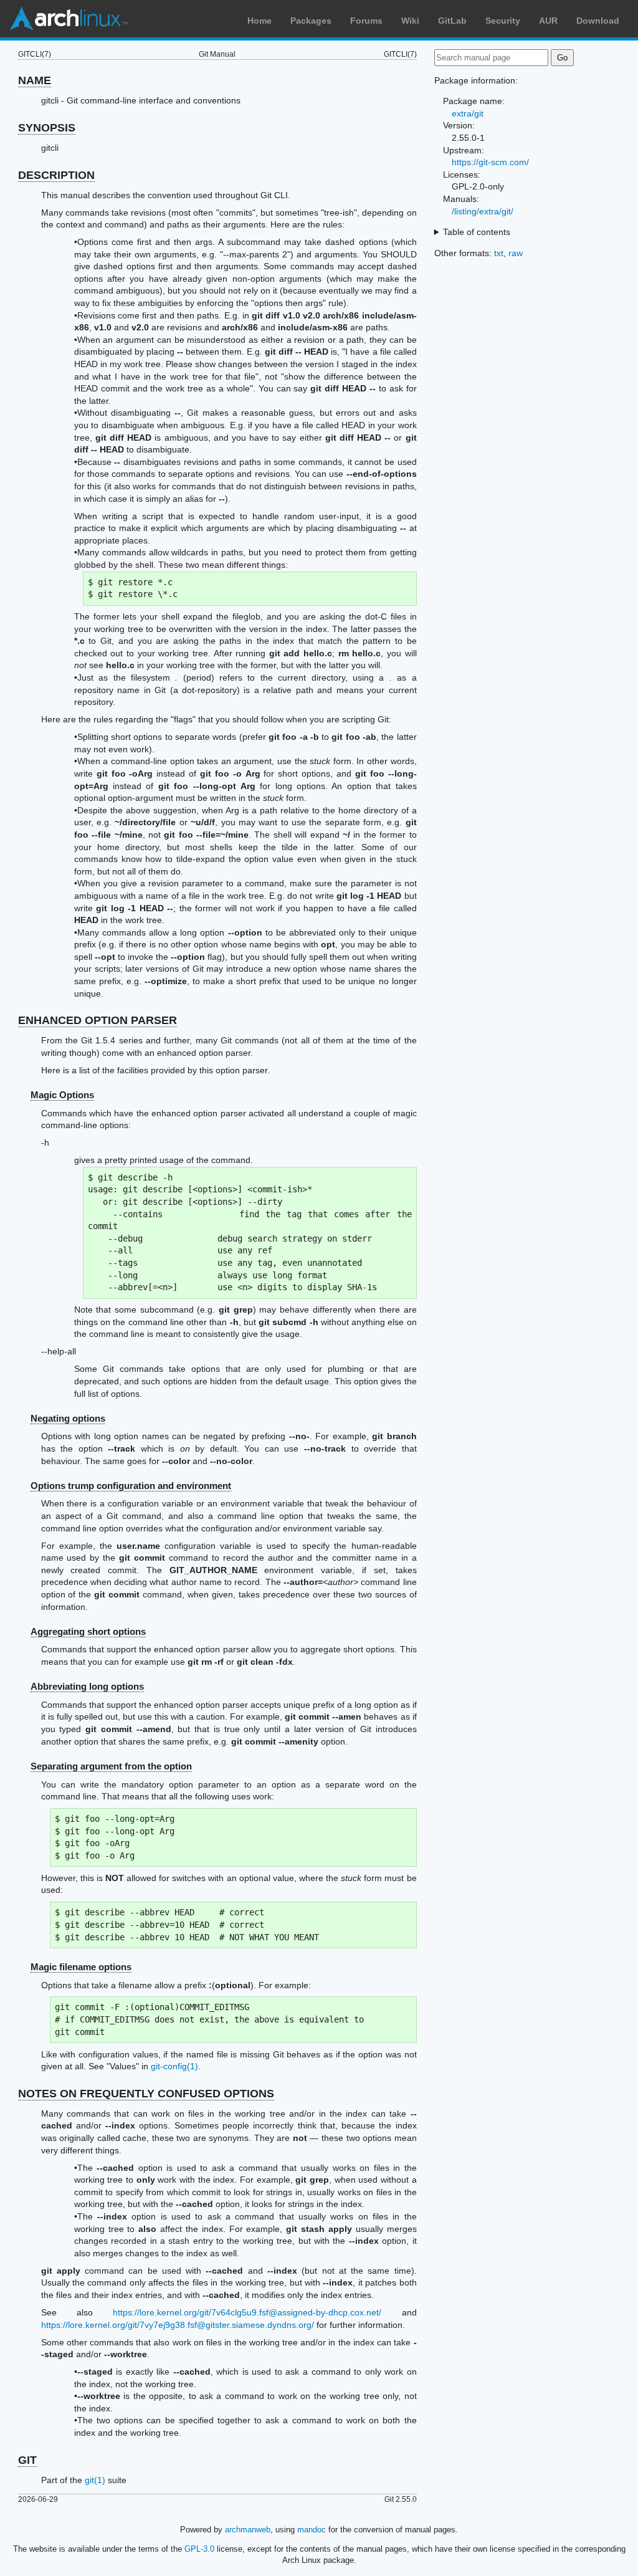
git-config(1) (174, 2066)
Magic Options (62, 1095)
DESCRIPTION (56, 175)
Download (598, 21)
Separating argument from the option (111, 1766)
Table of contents (477, 232)
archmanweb (248, 2530)
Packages (311, 21)
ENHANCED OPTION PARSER (98, 1020)
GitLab (452, 21)
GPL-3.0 (199, 2549)
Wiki (410, 21)
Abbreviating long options (87, 1686)
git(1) (95, 2480)
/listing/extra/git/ (483, 211)
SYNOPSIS (47, 128)
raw (516, 253)
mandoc (312, 2530)
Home (259, 21)
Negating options (68, 1418)
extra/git (468, 113)
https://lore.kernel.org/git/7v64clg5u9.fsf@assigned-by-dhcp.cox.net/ (247, 2312)
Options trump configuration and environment (131, 1486)
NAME (35, 80)
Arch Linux (69, 19)
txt (499, 253)
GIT (27, 2460)
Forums (366, 21)
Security (503, 21)
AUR (548, 21)
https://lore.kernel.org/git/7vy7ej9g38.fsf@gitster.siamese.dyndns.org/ (178, 2325)
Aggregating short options (88, 1631)
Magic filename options (81, 1967)
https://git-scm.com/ (490, 162)
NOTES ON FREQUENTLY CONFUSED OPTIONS (146, 2094)
